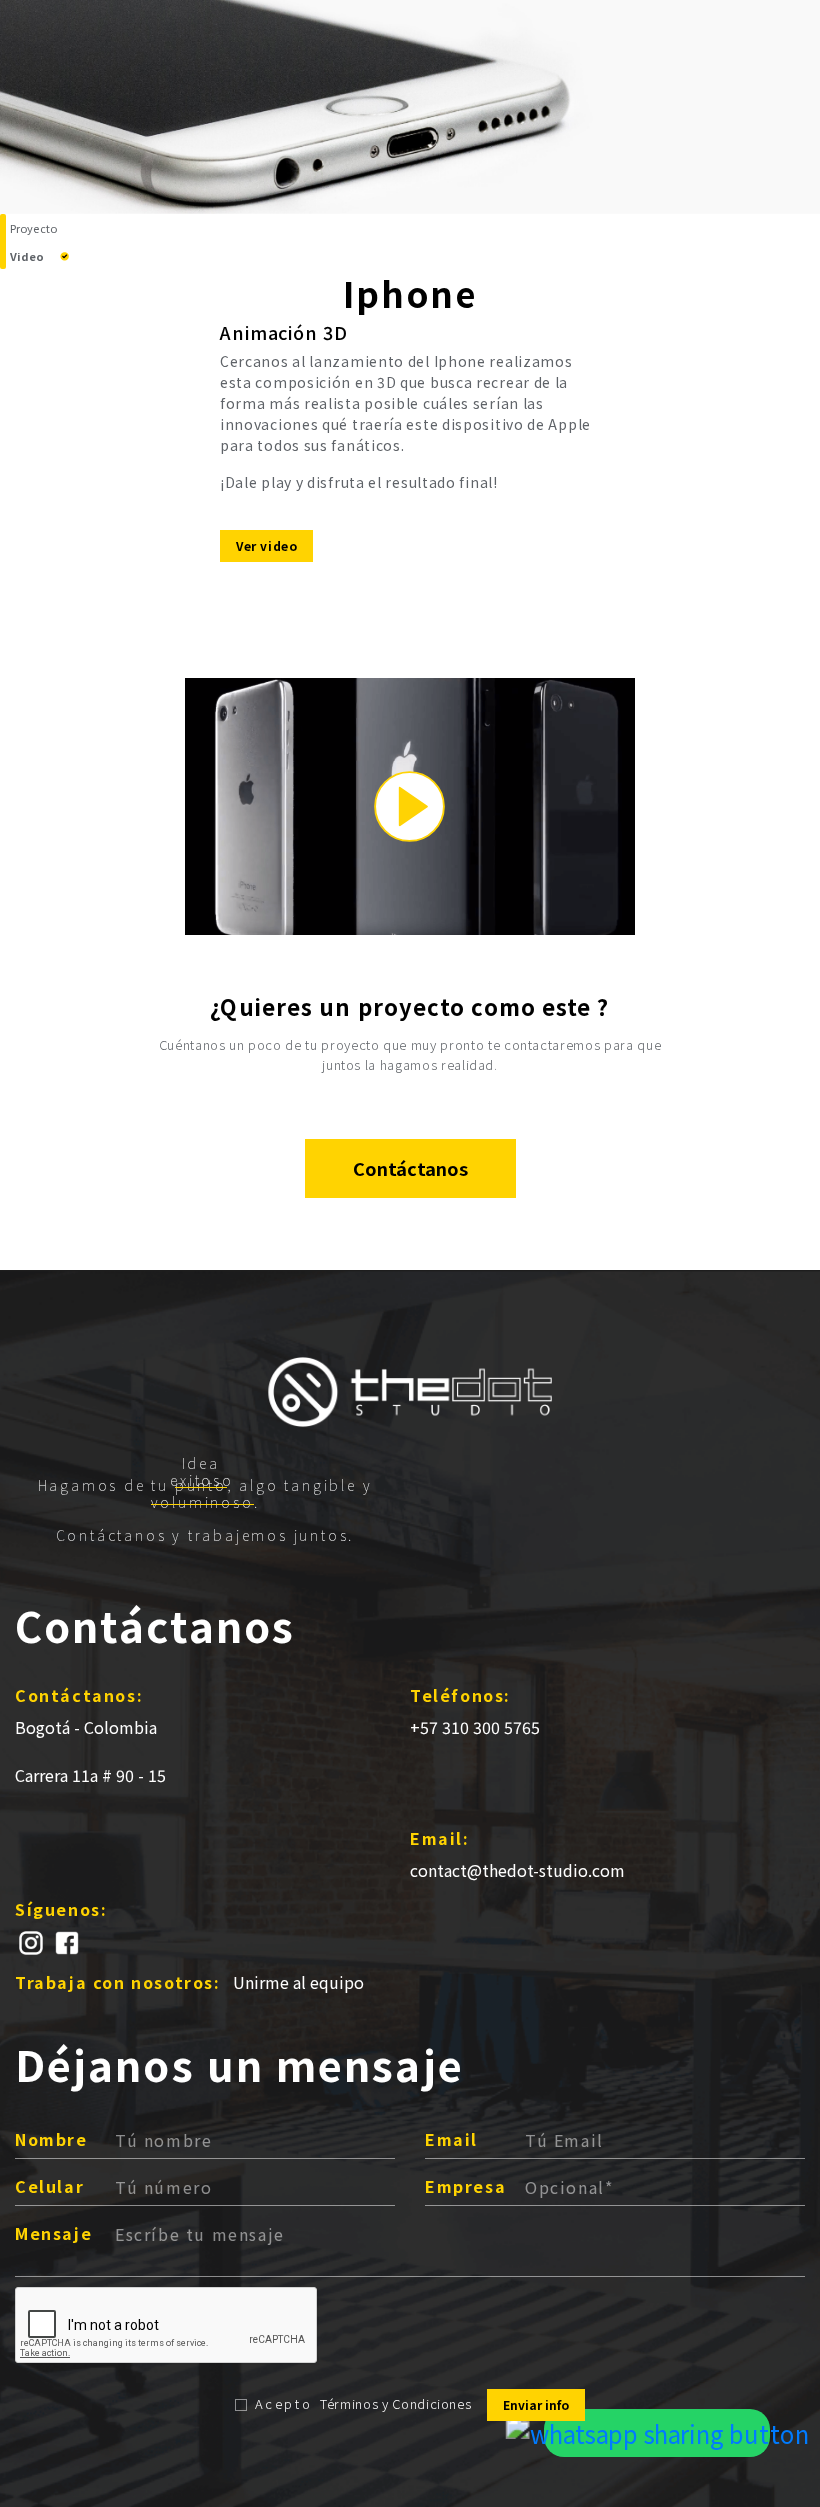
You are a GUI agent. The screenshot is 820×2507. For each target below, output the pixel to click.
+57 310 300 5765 (475, 1727)
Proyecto (33, 228)
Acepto (284, 2403)
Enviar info (536, 2404)
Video (27, 256)
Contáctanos (410, 1168)
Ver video (266, 545)
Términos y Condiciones (395, 2403)
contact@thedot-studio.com (517, 1870)
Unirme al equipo (298, 1982)
